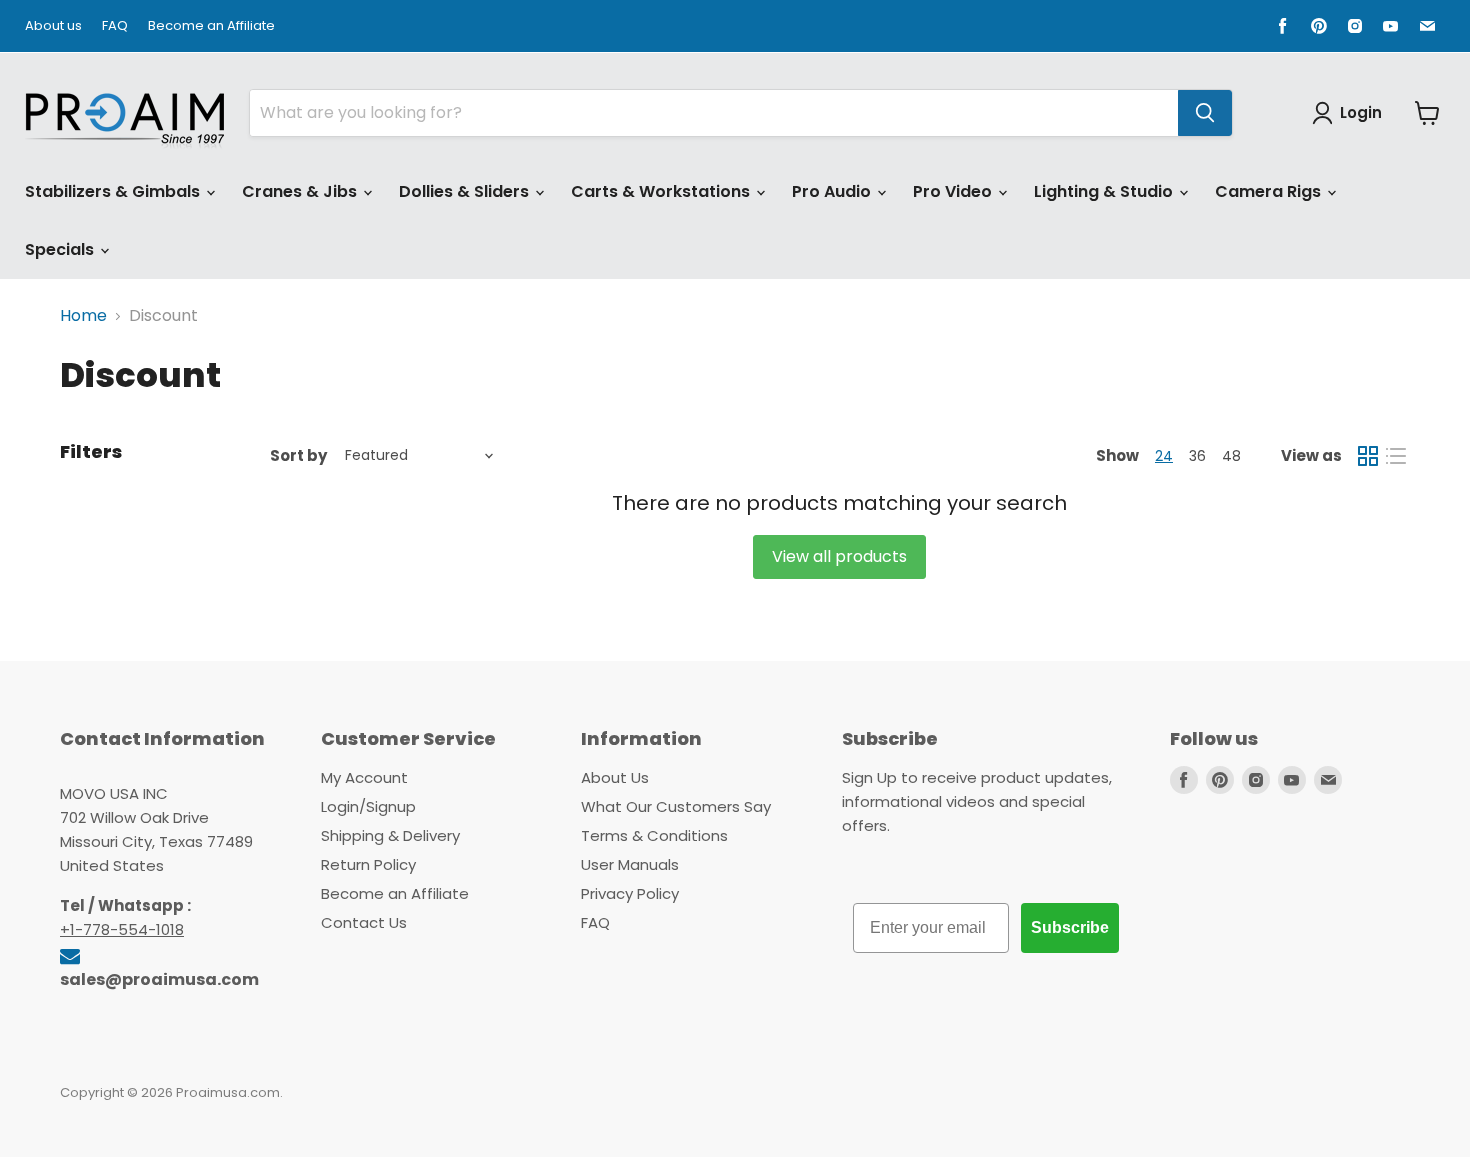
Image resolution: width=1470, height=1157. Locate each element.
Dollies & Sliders (466, 191)
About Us (615, 777)
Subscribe (1070, 927)
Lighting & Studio (1105, 191)
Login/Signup (368, 806)
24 (1164, 456)
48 (1231, 456)
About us (53, 26)
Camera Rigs (1270, 191)
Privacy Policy (630, 893)
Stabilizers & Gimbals (114, 191)
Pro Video (954, 191)
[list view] (1396, 456)
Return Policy (368, 864)
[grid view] (1368, 456)
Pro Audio (833, 191)
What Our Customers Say (676, 806)
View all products (839, 556)
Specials (61, 249)
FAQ (115, 26)
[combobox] (714, 113)
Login (1361, 112)
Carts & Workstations (662, 191)
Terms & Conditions (654, 835)
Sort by (298, 455)
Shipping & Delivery (390, 835)
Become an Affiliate (211, 26)
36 (1197, 456)
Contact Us (364, 922)
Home (83, 316)
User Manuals (630, 864)
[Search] (1205, 113)
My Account (364, 777)
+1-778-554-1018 (122, 929)
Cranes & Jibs (301, 191)
